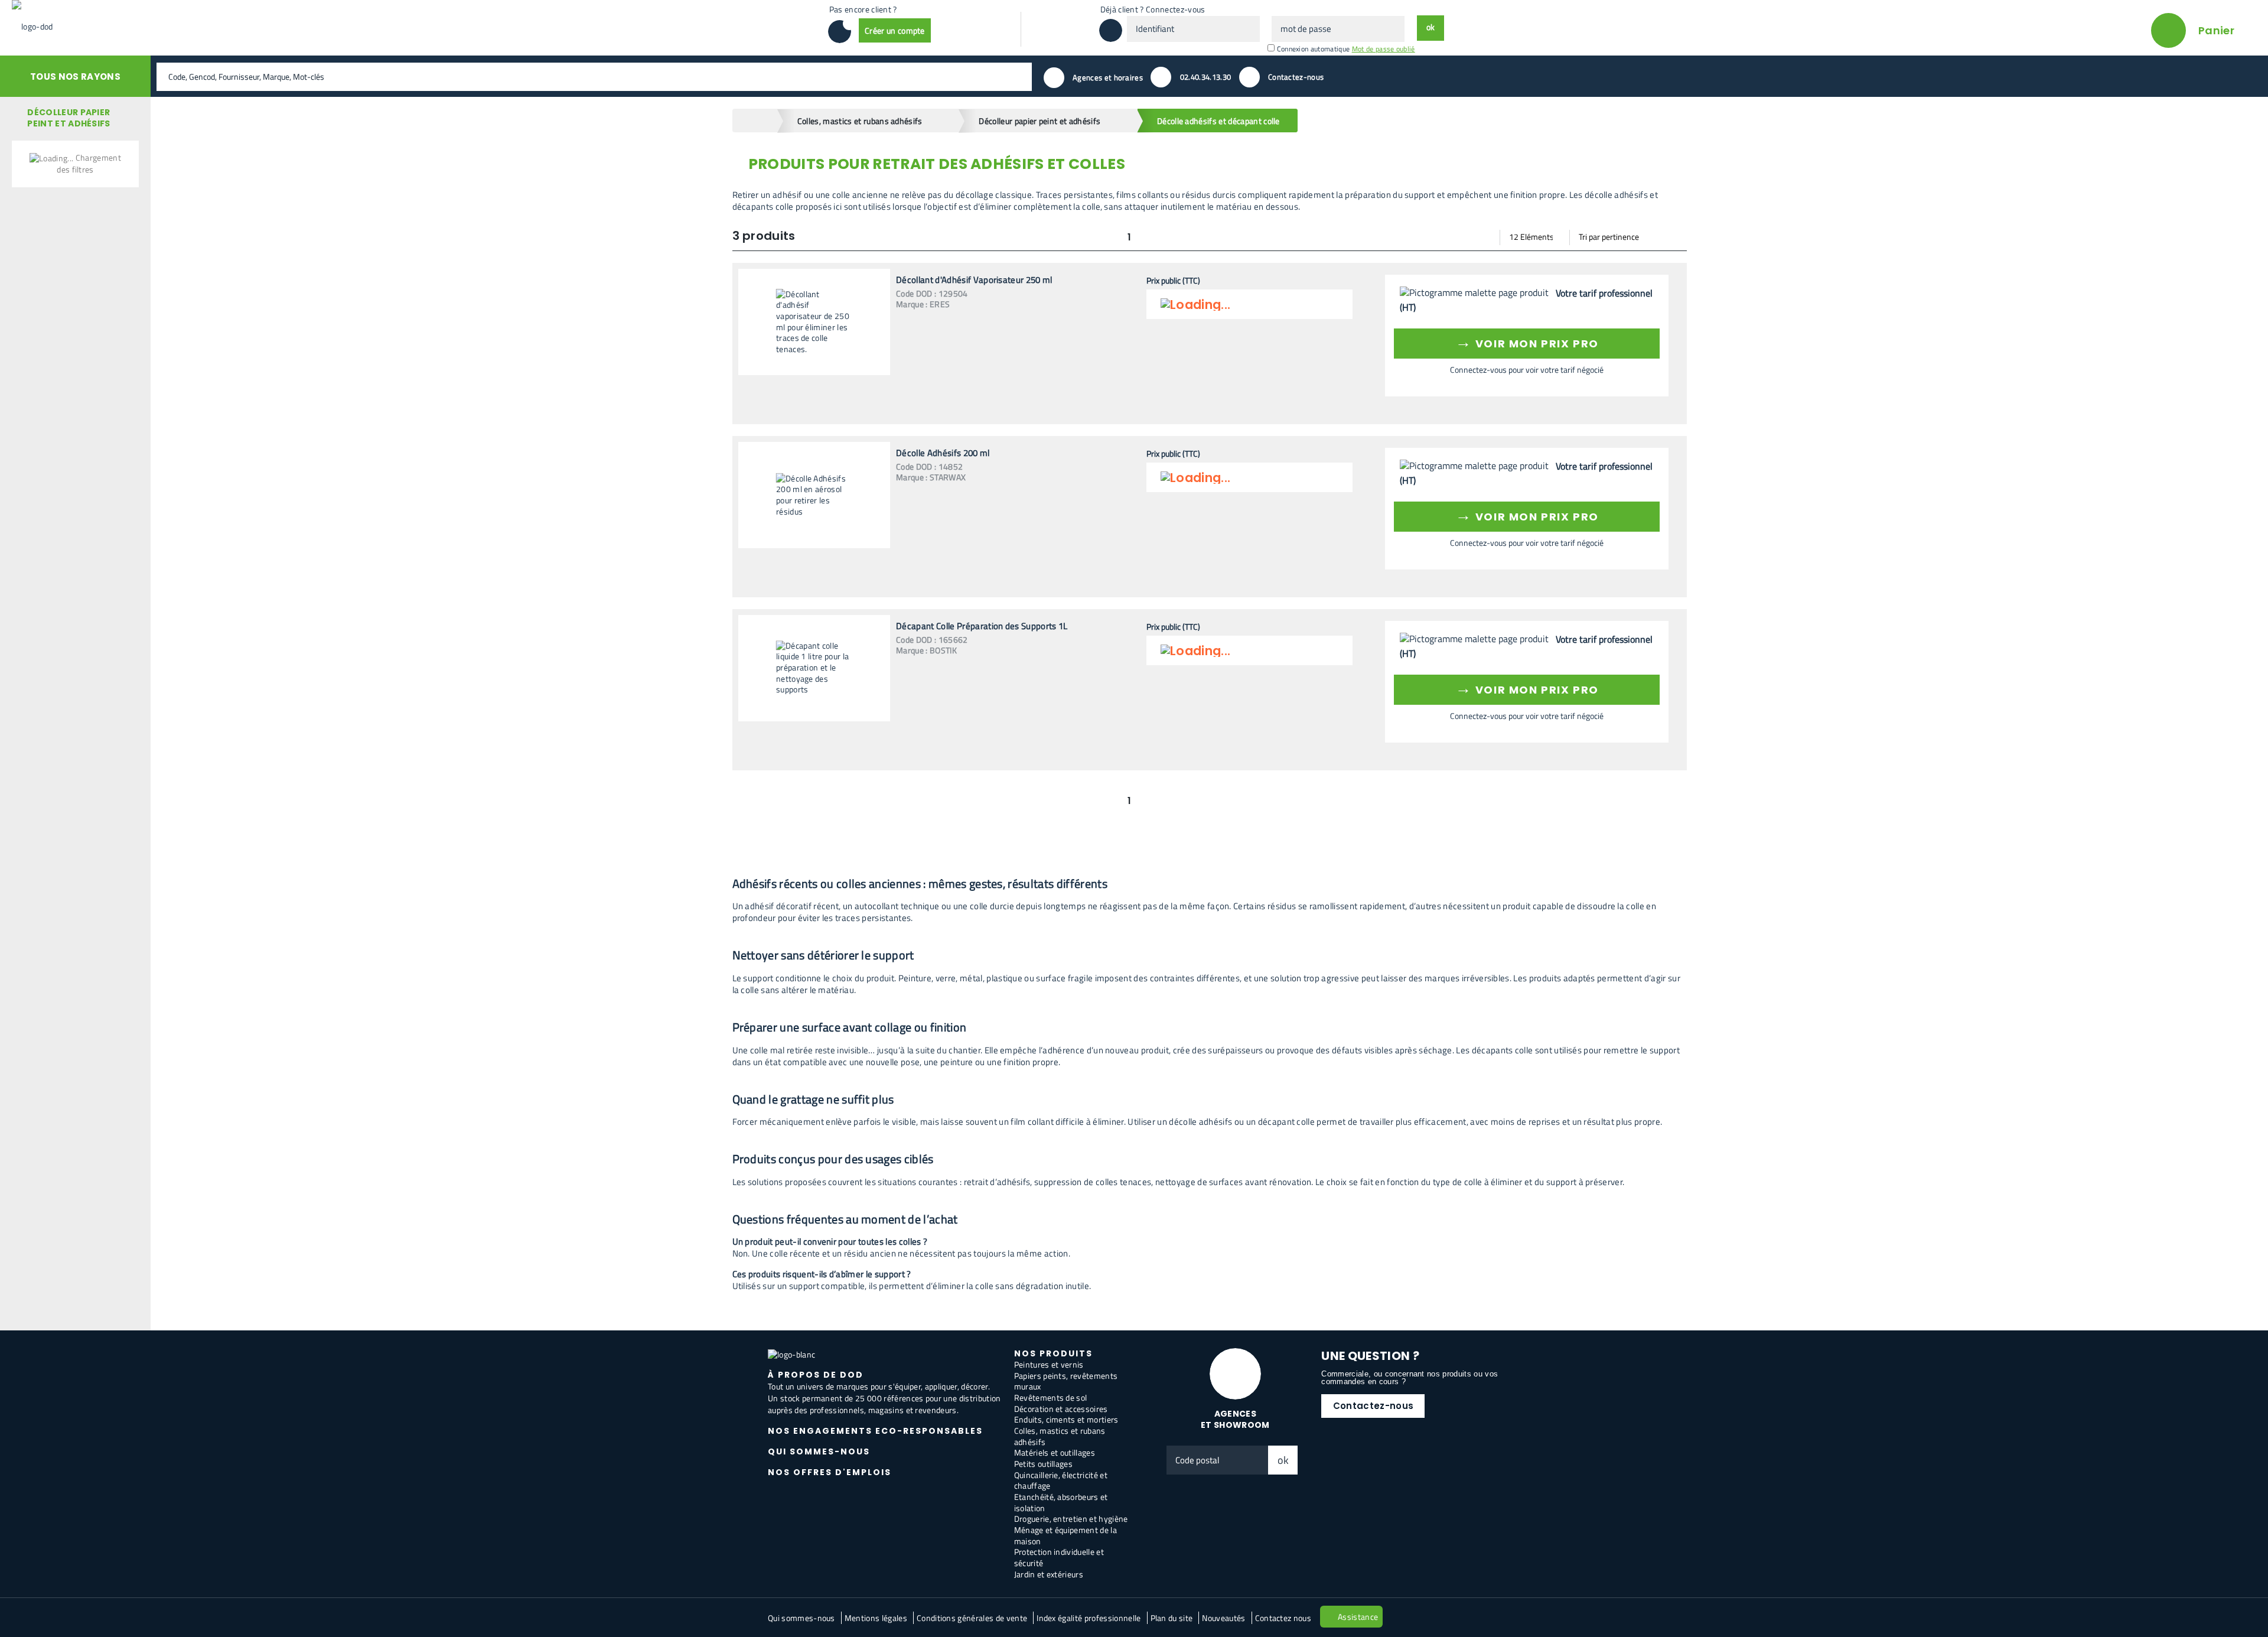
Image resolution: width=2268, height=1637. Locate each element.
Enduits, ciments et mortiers (1066, 1419)
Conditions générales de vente (972, 1618)
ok (1283, 1460)
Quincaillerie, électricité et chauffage (1061, 1480)
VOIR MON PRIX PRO (1527, 342)
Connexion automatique (1314, 49)
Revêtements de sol (1051, 1397)
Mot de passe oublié (1384, 49)
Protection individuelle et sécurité (1059, 1557)
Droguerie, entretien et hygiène (1071, 1519)
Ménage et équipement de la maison (1065, 1535)
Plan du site (1172, 1618)
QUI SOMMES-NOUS (819, 1452)
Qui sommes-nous (801, 1618)
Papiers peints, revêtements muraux (1066, 1381)
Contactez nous (1283, 1618)
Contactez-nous (1373, 1406)
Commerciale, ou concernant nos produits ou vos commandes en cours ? (1410, 1378)
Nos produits (1053, 1353)
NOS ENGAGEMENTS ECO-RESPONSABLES (875, 1431)
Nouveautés (1223, 1618)
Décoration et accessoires (1061, 1409)
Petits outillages (1043, 1464)
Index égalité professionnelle (1089, 1618)
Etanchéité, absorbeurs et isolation (1061, 1502)
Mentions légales (876, 1618)
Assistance (1358, 1617)
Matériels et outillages (1055, 1452)
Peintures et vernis (1049, 1364)
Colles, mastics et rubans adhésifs (1060, 1436)
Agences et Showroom (1235, 1419)
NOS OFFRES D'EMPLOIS (830, 1472)
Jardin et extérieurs (1049, 1574)
